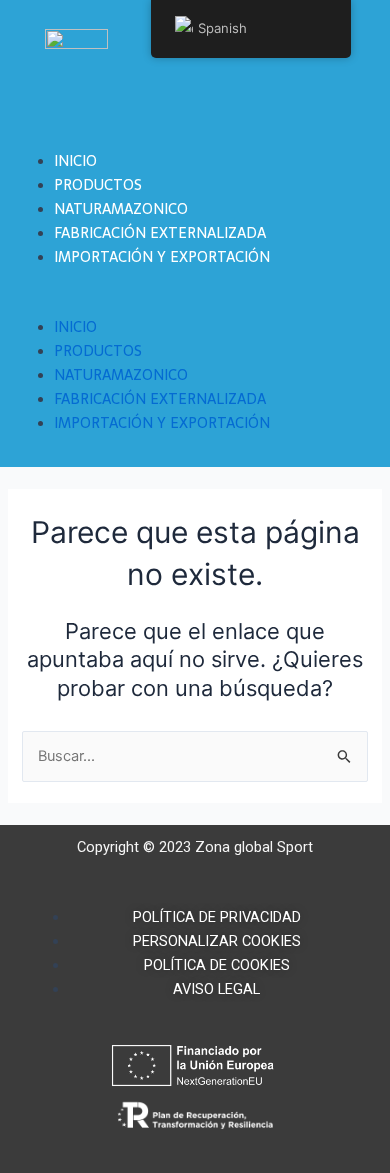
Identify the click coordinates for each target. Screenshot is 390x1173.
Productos (98, 185)
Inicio (75, 161)
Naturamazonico (121, 209)
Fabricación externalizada (160, 233)
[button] (195, 303)
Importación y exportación (162, 257)
